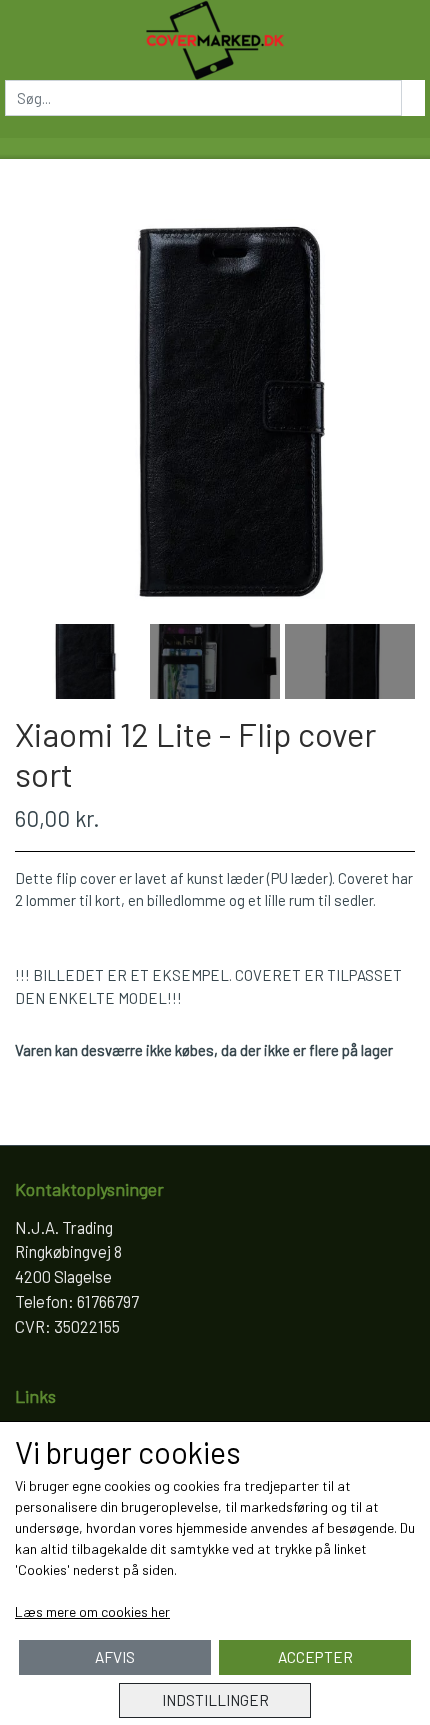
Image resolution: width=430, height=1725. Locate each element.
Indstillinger (215, 1700)
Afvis (115, 1657)
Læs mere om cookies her (92, 1611)
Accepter (315, 1657)
